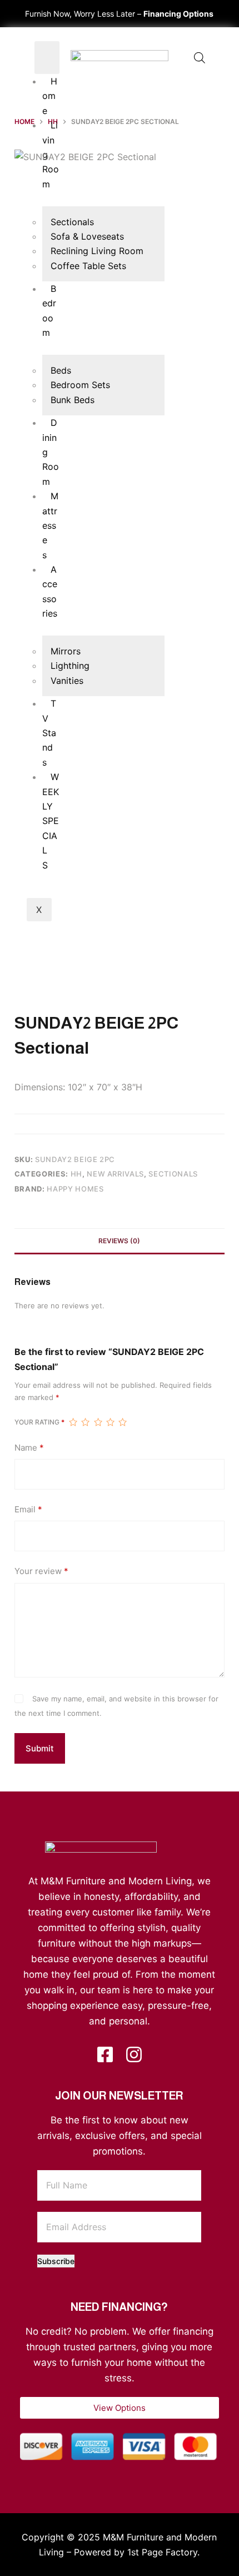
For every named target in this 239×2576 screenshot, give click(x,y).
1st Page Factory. (163, 2552)
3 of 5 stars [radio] (98, 1422)
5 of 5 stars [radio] (122, 1422)
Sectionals (173, 1174)
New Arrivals (115, 1174)
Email (28, 1509)
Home (50, 96)
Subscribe (56, 2261)
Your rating (39, 1422)
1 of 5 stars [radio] (73, 1422)
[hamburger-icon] (47, 58)
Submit (40, 1748)
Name (29, 1448)
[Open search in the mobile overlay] (200, 58)
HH (76, 1174)
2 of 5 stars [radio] (85, 1422)
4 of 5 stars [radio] (110, 1422)
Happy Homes (75, 1189)
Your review (41, 1571)
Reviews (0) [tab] (119, 1241)
